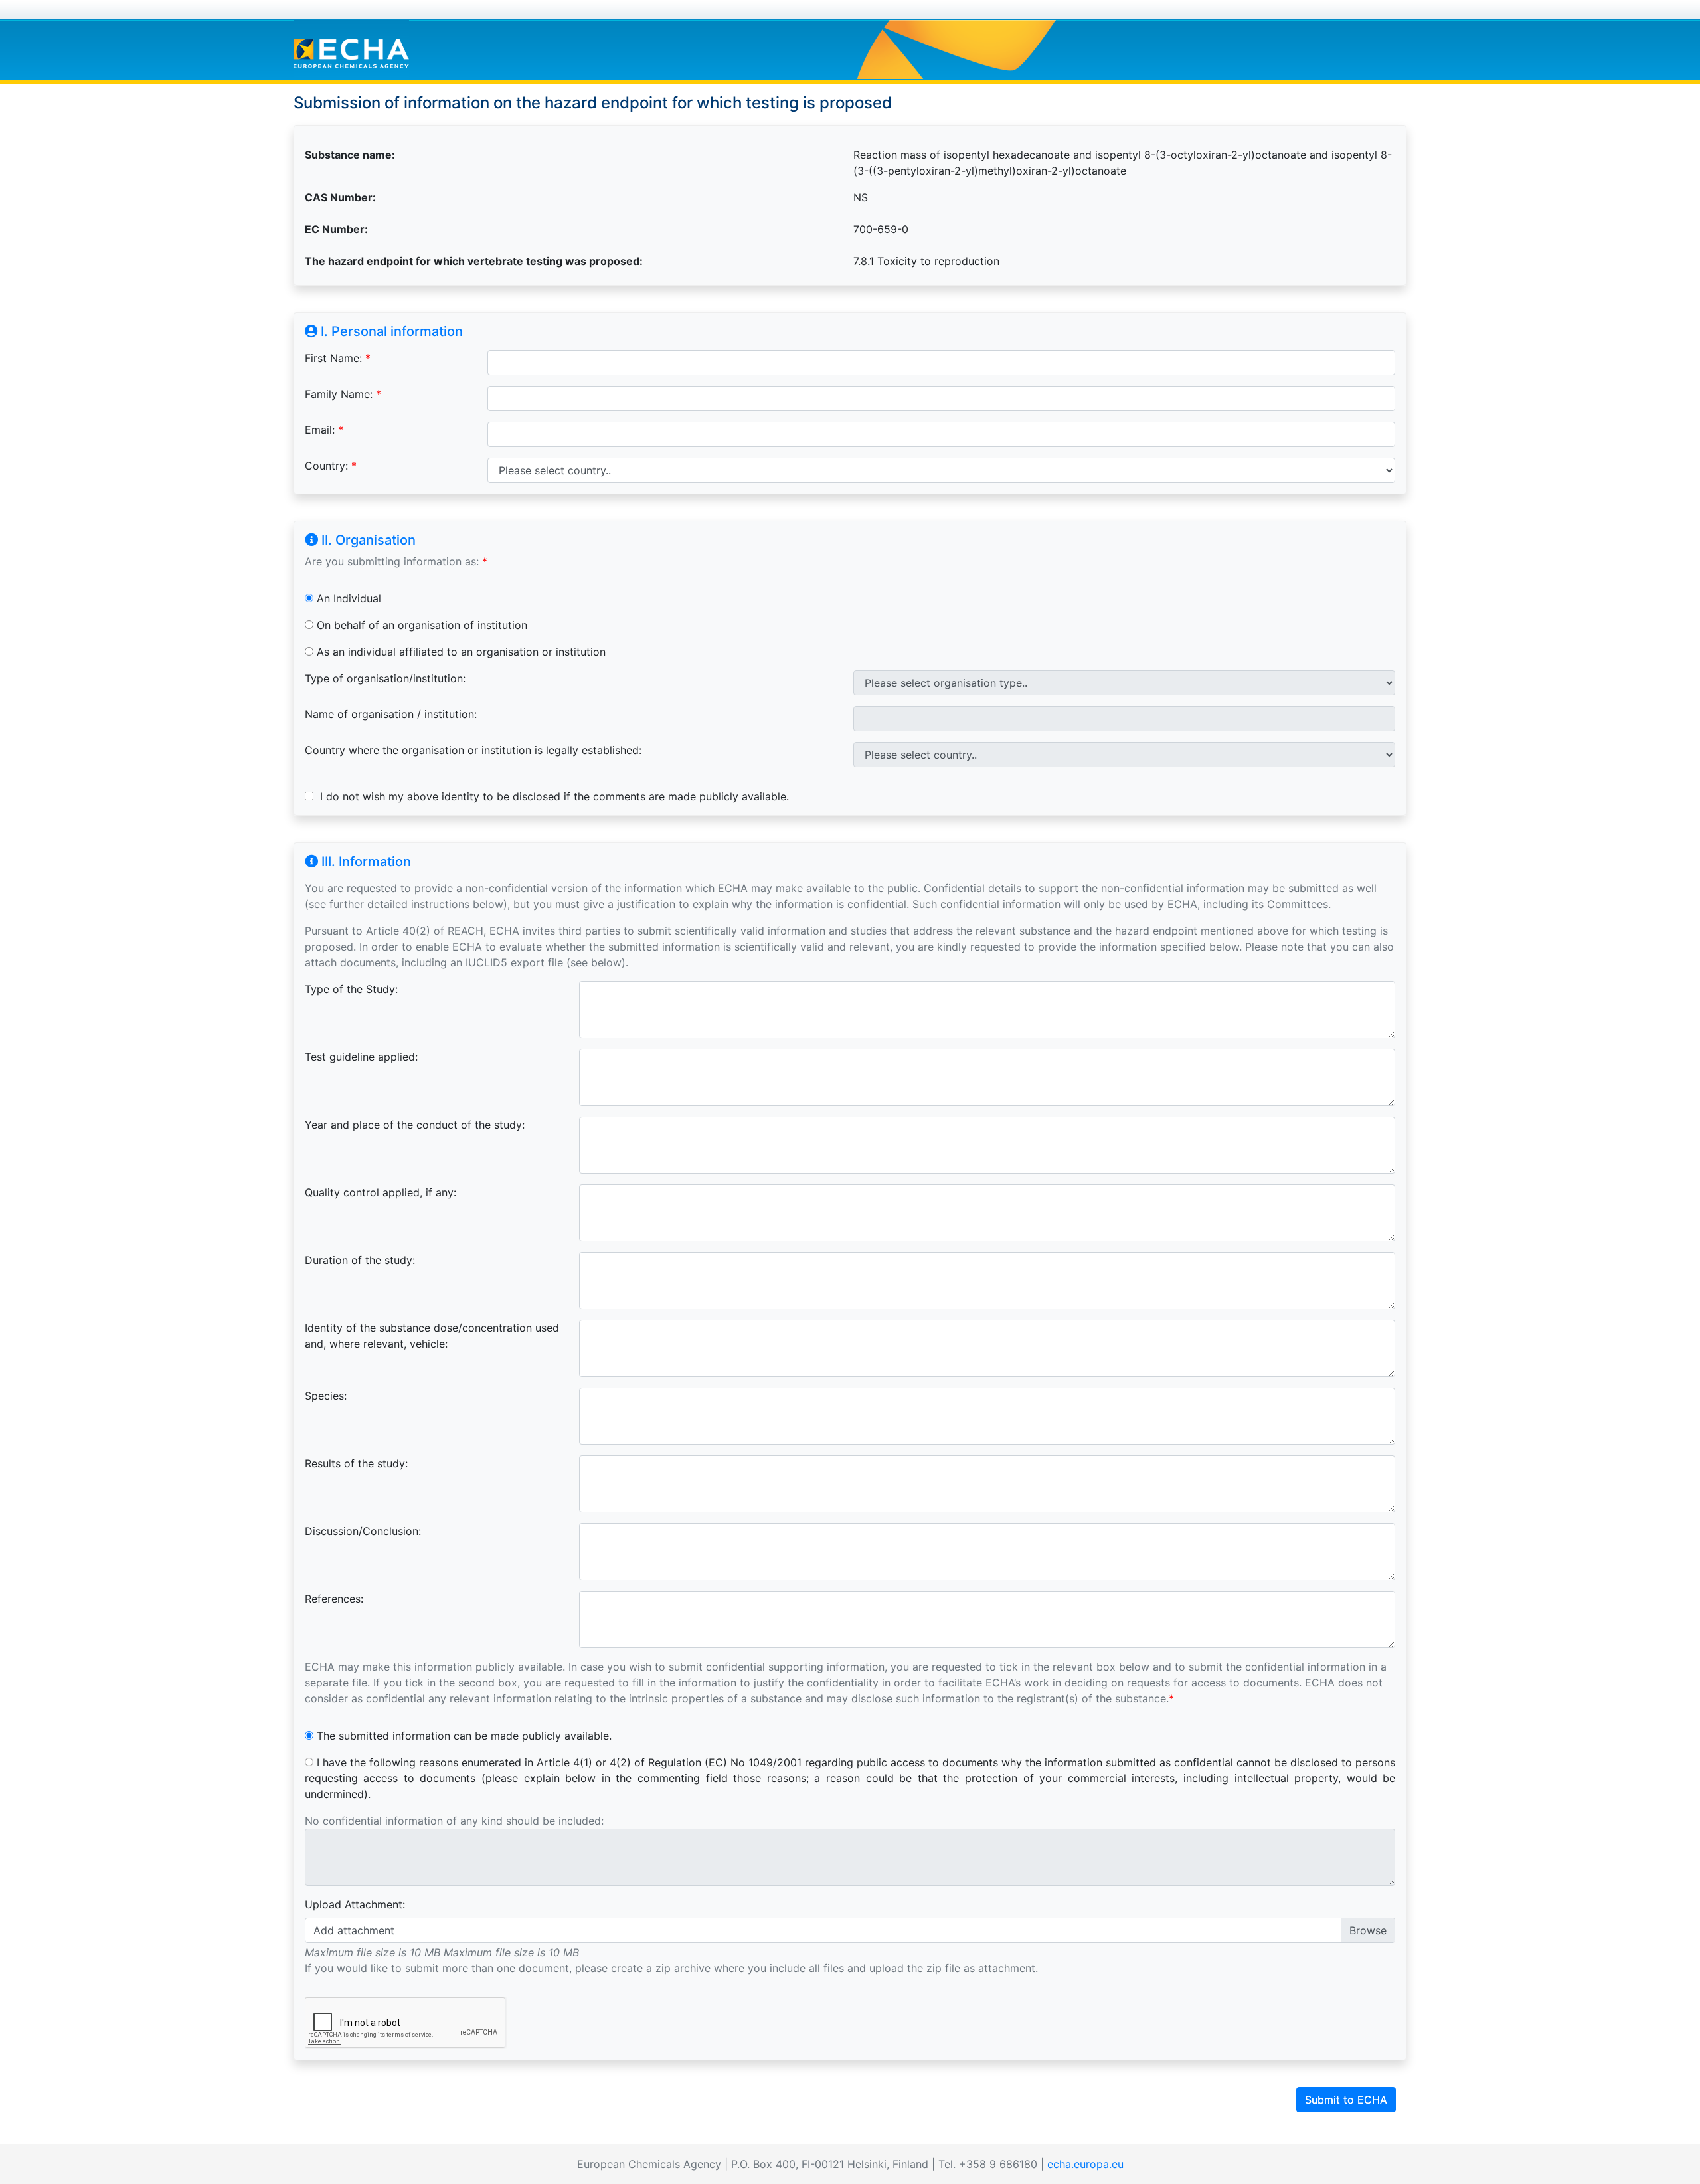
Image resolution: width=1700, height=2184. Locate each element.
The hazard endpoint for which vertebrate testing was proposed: (474, 261)
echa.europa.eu (1085, 2164)
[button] (850, 2100)
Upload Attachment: (355, 1904)
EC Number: (336, 229)
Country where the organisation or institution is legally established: (473, 750)
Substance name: (350, 155)
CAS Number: (340, 197)
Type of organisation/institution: (385, 678)
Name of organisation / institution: (391, 714)
